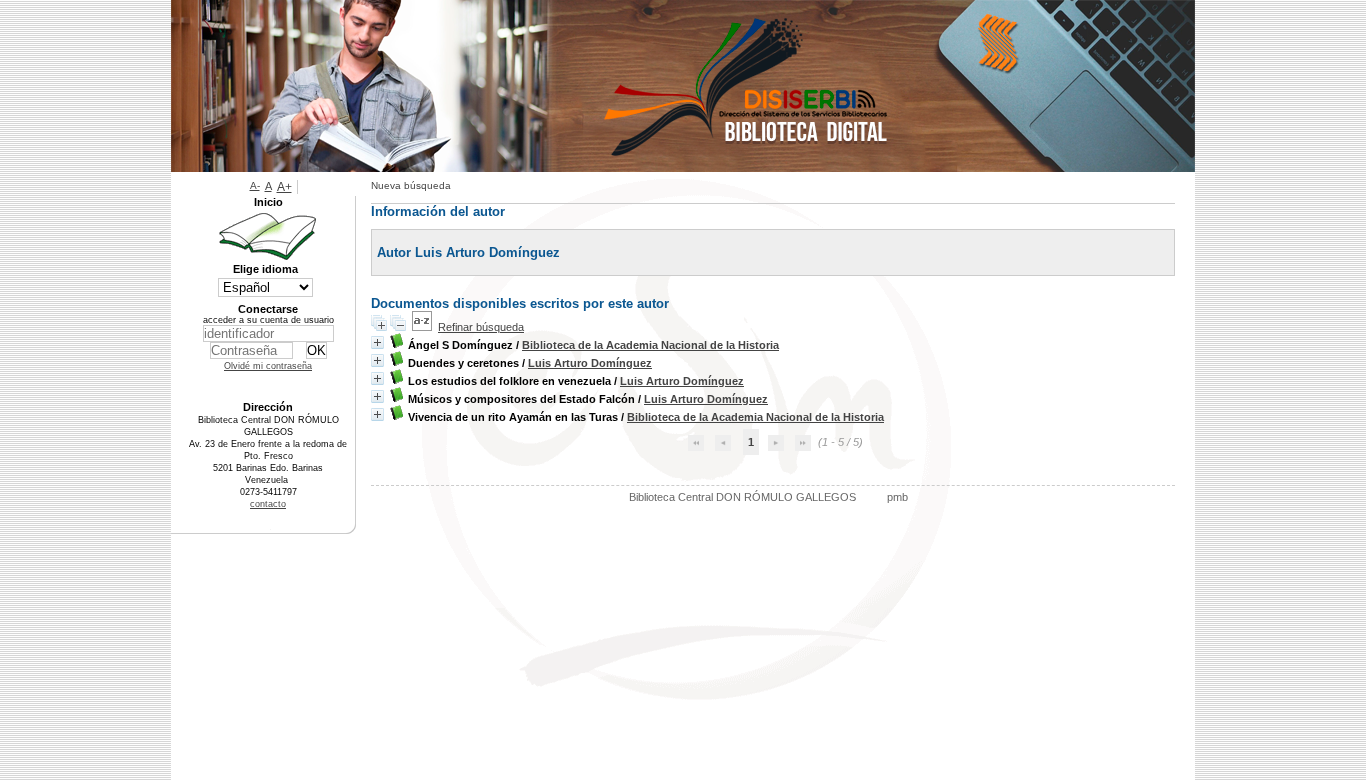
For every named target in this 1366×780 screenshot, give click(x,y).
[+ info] (377, 342)
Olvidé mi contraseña (268, 366)
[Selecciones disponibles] (422, 327)
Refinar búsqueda (481, 327)
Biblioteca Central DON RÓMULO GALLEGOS (742, 497)
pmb (897, 497)
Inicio (268, 202)
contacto (268, 504)
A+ (284, 187)
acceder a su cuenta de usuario (268, 320)
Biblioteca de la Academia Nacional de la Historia (650, 345)
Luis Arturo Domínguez (590, 363)
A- (255, 185)
